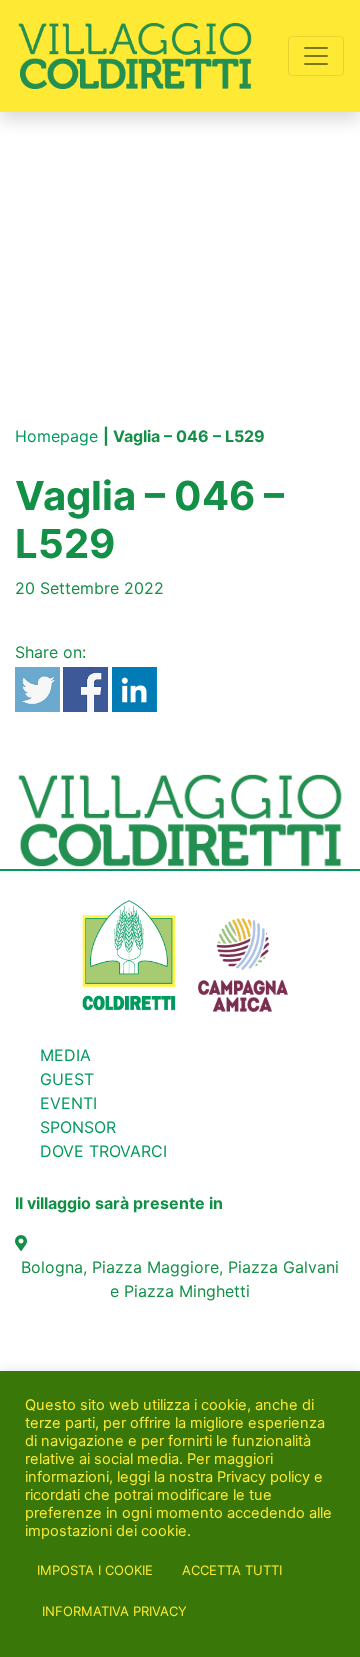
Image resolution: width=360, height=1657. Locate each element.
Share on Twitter (37, 689)
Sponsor (78, 1127)
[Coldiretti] (129, 953)
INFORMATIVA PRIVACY (114, 1611)
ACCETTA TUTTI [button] (232, 1570)
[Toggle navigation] (316, 56)
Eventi (68, 1103)
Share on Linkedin (134, 689)
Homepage (56, 436)
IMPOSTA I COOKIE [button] (95, 1570)
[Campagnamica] (243, 953)
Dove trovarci (103, 1151)
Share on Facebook (85, 689)
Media (65, 1055)
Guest (67, 1079)
